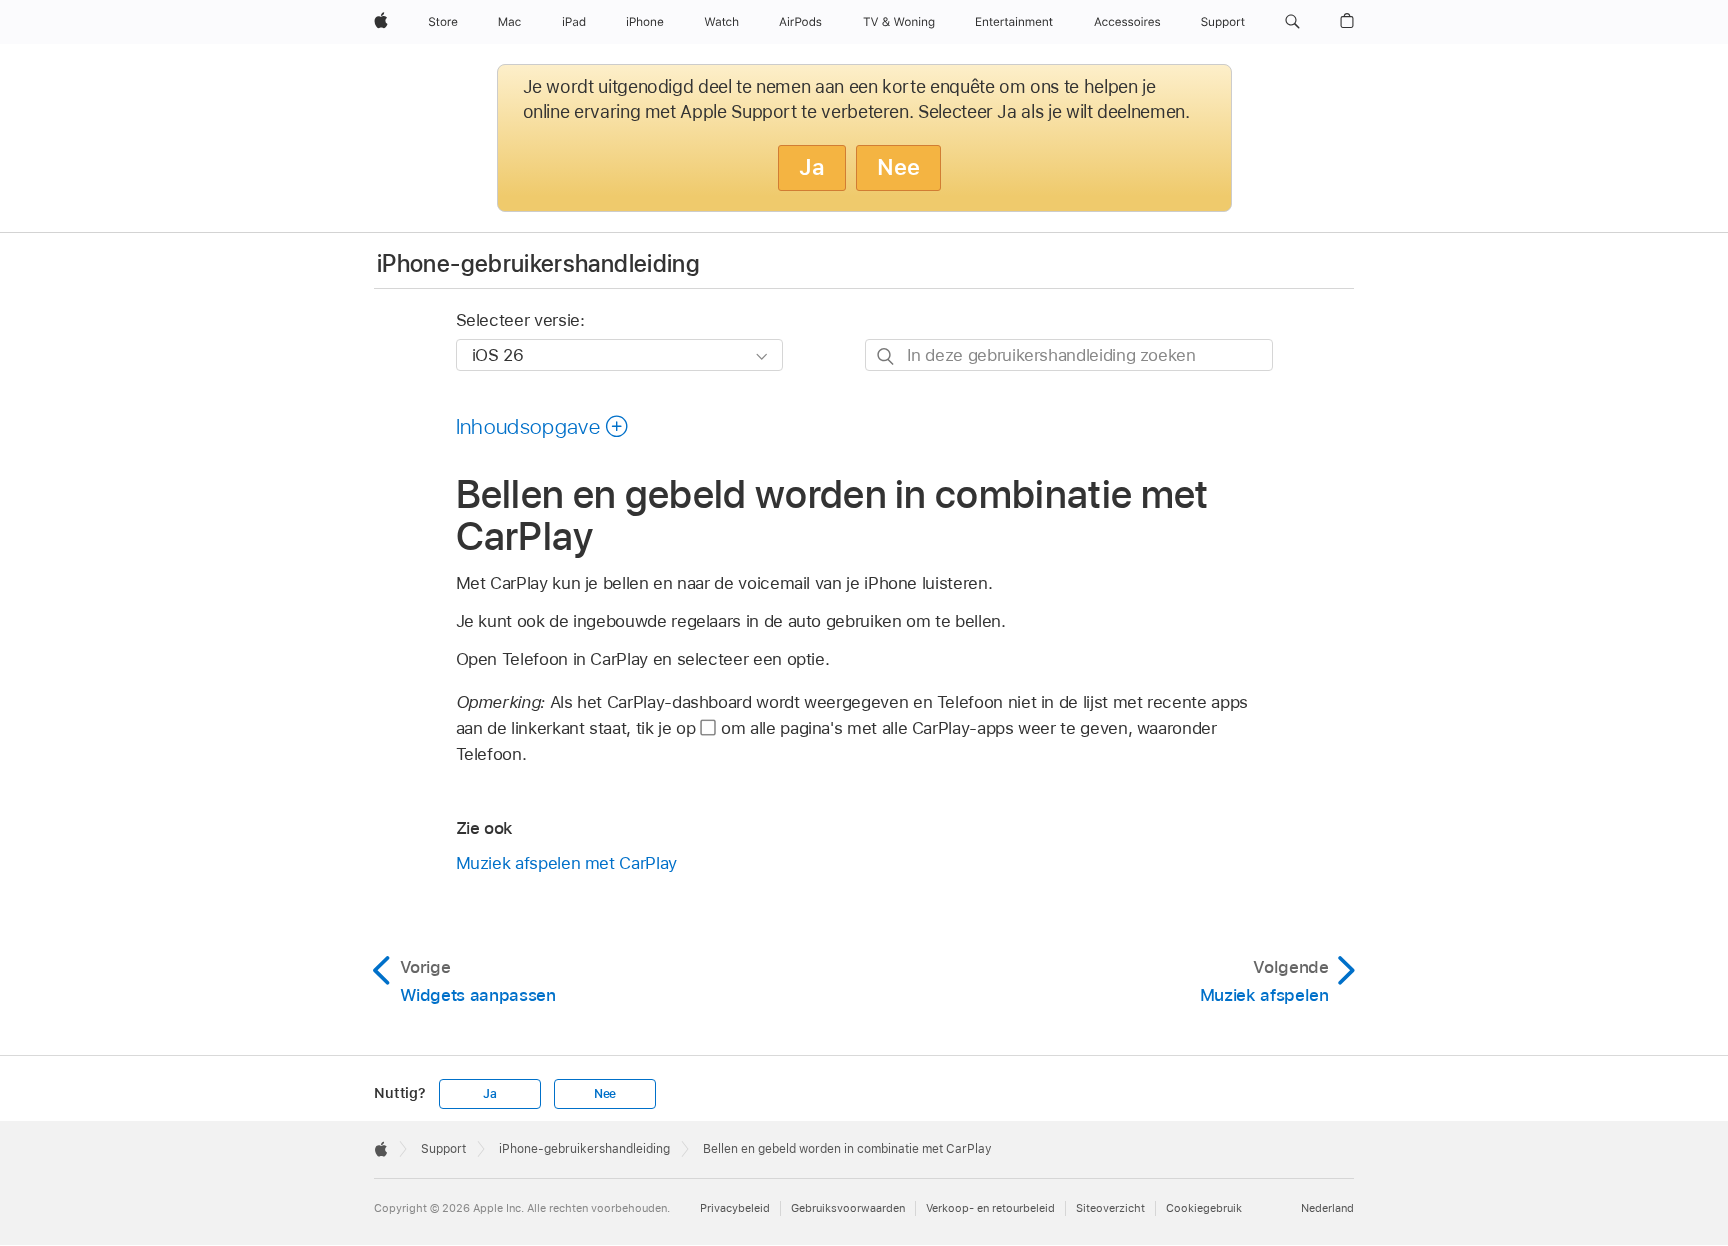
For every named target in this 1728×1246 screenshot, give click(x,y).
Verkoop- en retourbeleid (990, 1208)
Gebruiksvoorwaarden (848, 1208)
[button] (1292, 22)
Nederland (1327, 1208)
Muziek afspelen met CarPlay (566, 863)
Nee (898, 167)
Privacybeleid (735, 1208)
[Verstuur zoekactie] (886, 355)
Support (443, 1149)
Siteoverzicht (1110, 1208)
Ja (812, 167)
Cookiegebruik (1204, 1208)
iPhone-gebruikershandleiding (538, 263)
